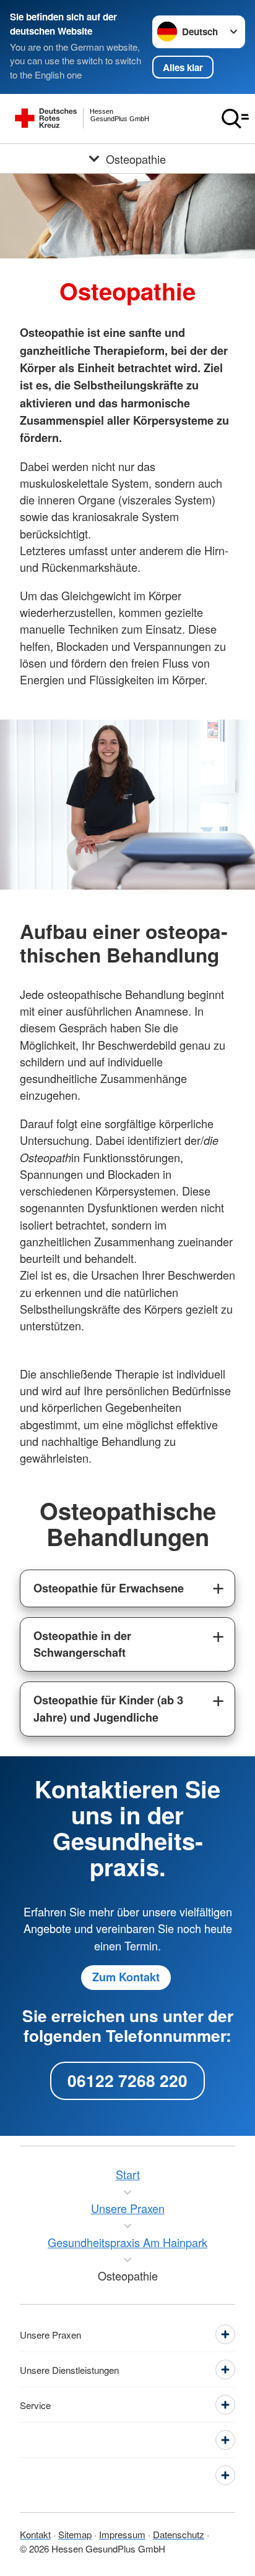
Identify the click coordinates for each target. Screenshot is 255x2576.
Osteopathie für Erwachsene (109, 1588)
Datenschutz (179, 2534)
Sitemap (75, 2534)
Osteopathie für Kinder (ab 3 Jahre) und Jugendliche (108, 1708)
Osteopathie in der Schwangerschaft (82, 1644)
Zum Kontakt (126, 1977)
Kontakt (35, 2534)
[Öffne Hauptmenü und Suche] (235, 119)
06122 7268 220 (127, 2080)
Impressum (122, 2534)
